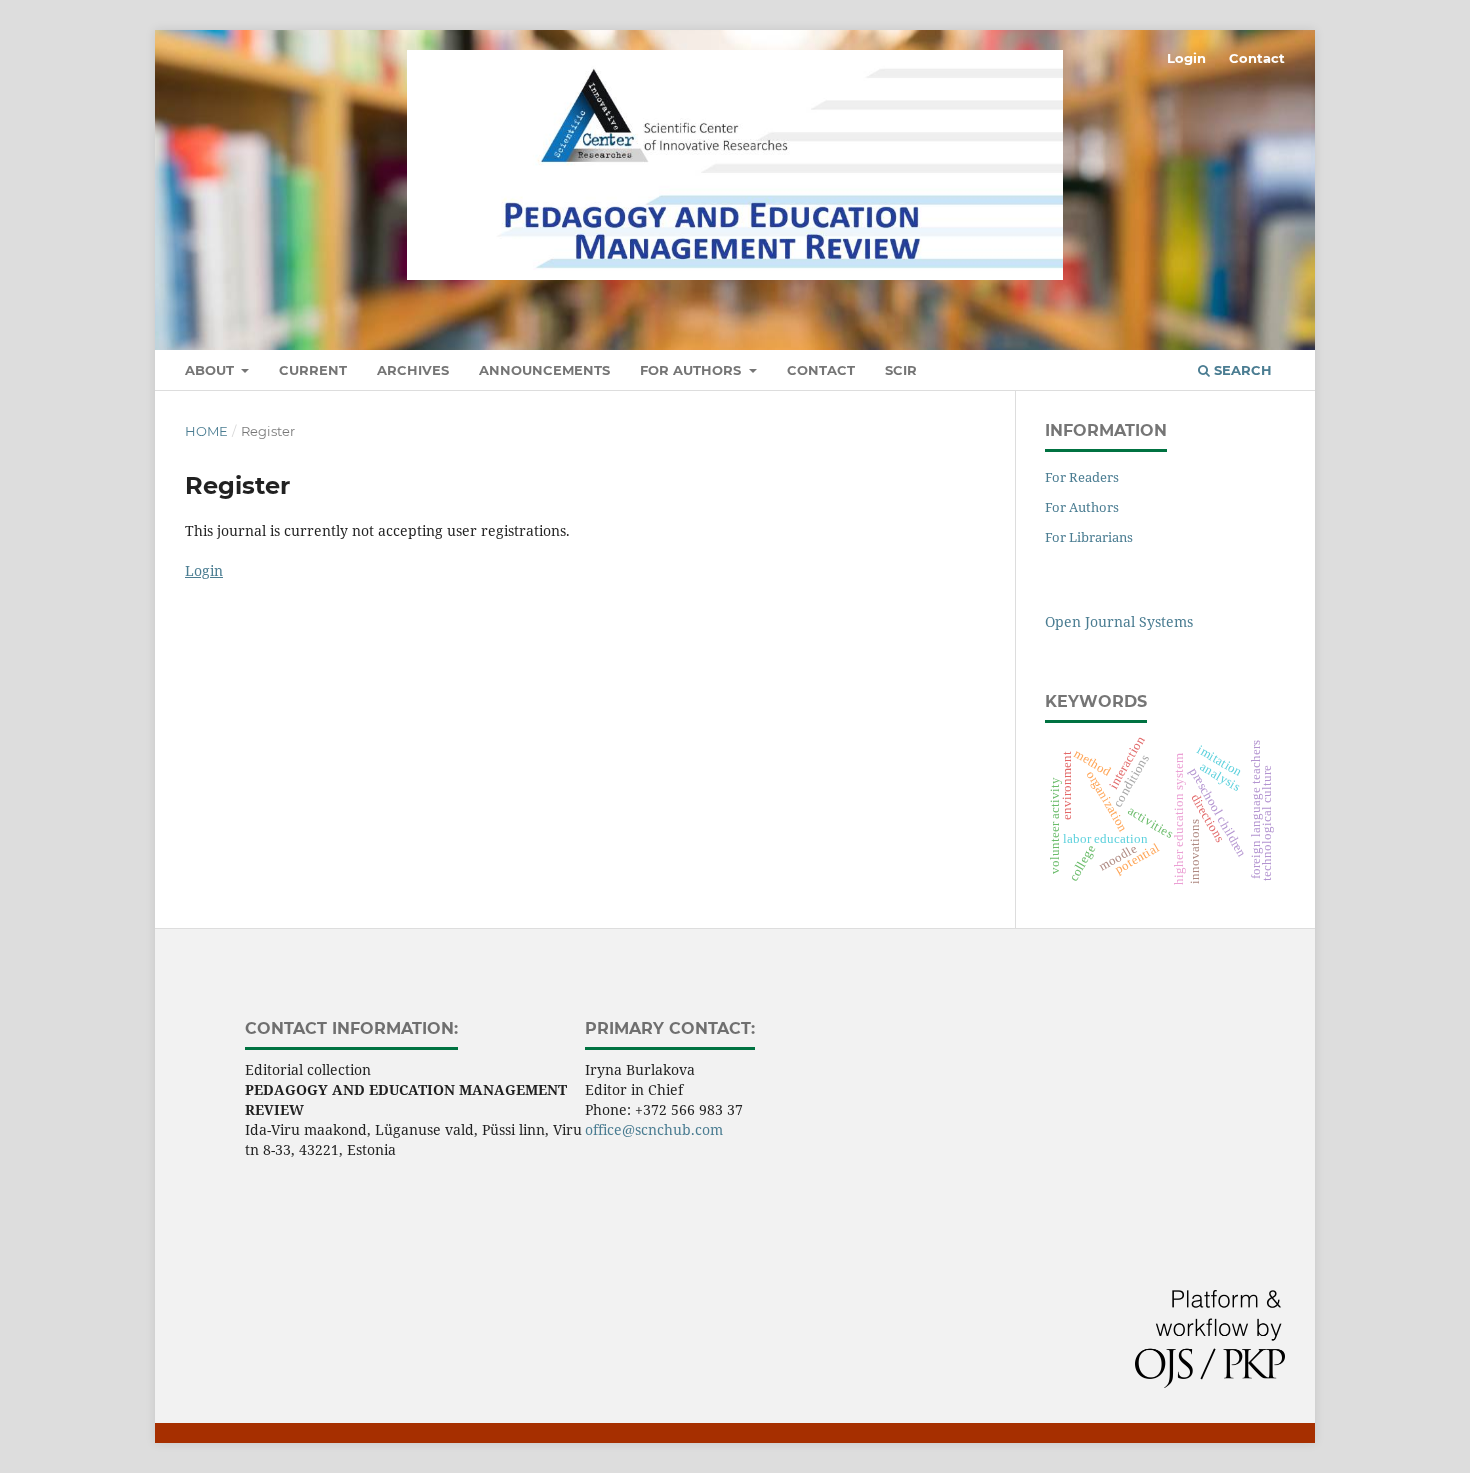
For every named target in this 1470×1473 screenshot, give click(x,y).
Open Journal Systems (1119, 621)
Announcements (544, 370)
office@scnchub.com (654, 1129)
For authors (692, 370)
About (211, 370)
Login (1186, 58)
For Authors (1082, 507)
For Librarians (1089, 537)
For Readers (1082, 477)
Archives (413, 370)
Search (1241, 370)
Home (206, 431)
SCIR (901, 370)
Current (313, 370)
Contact (821, 370)
